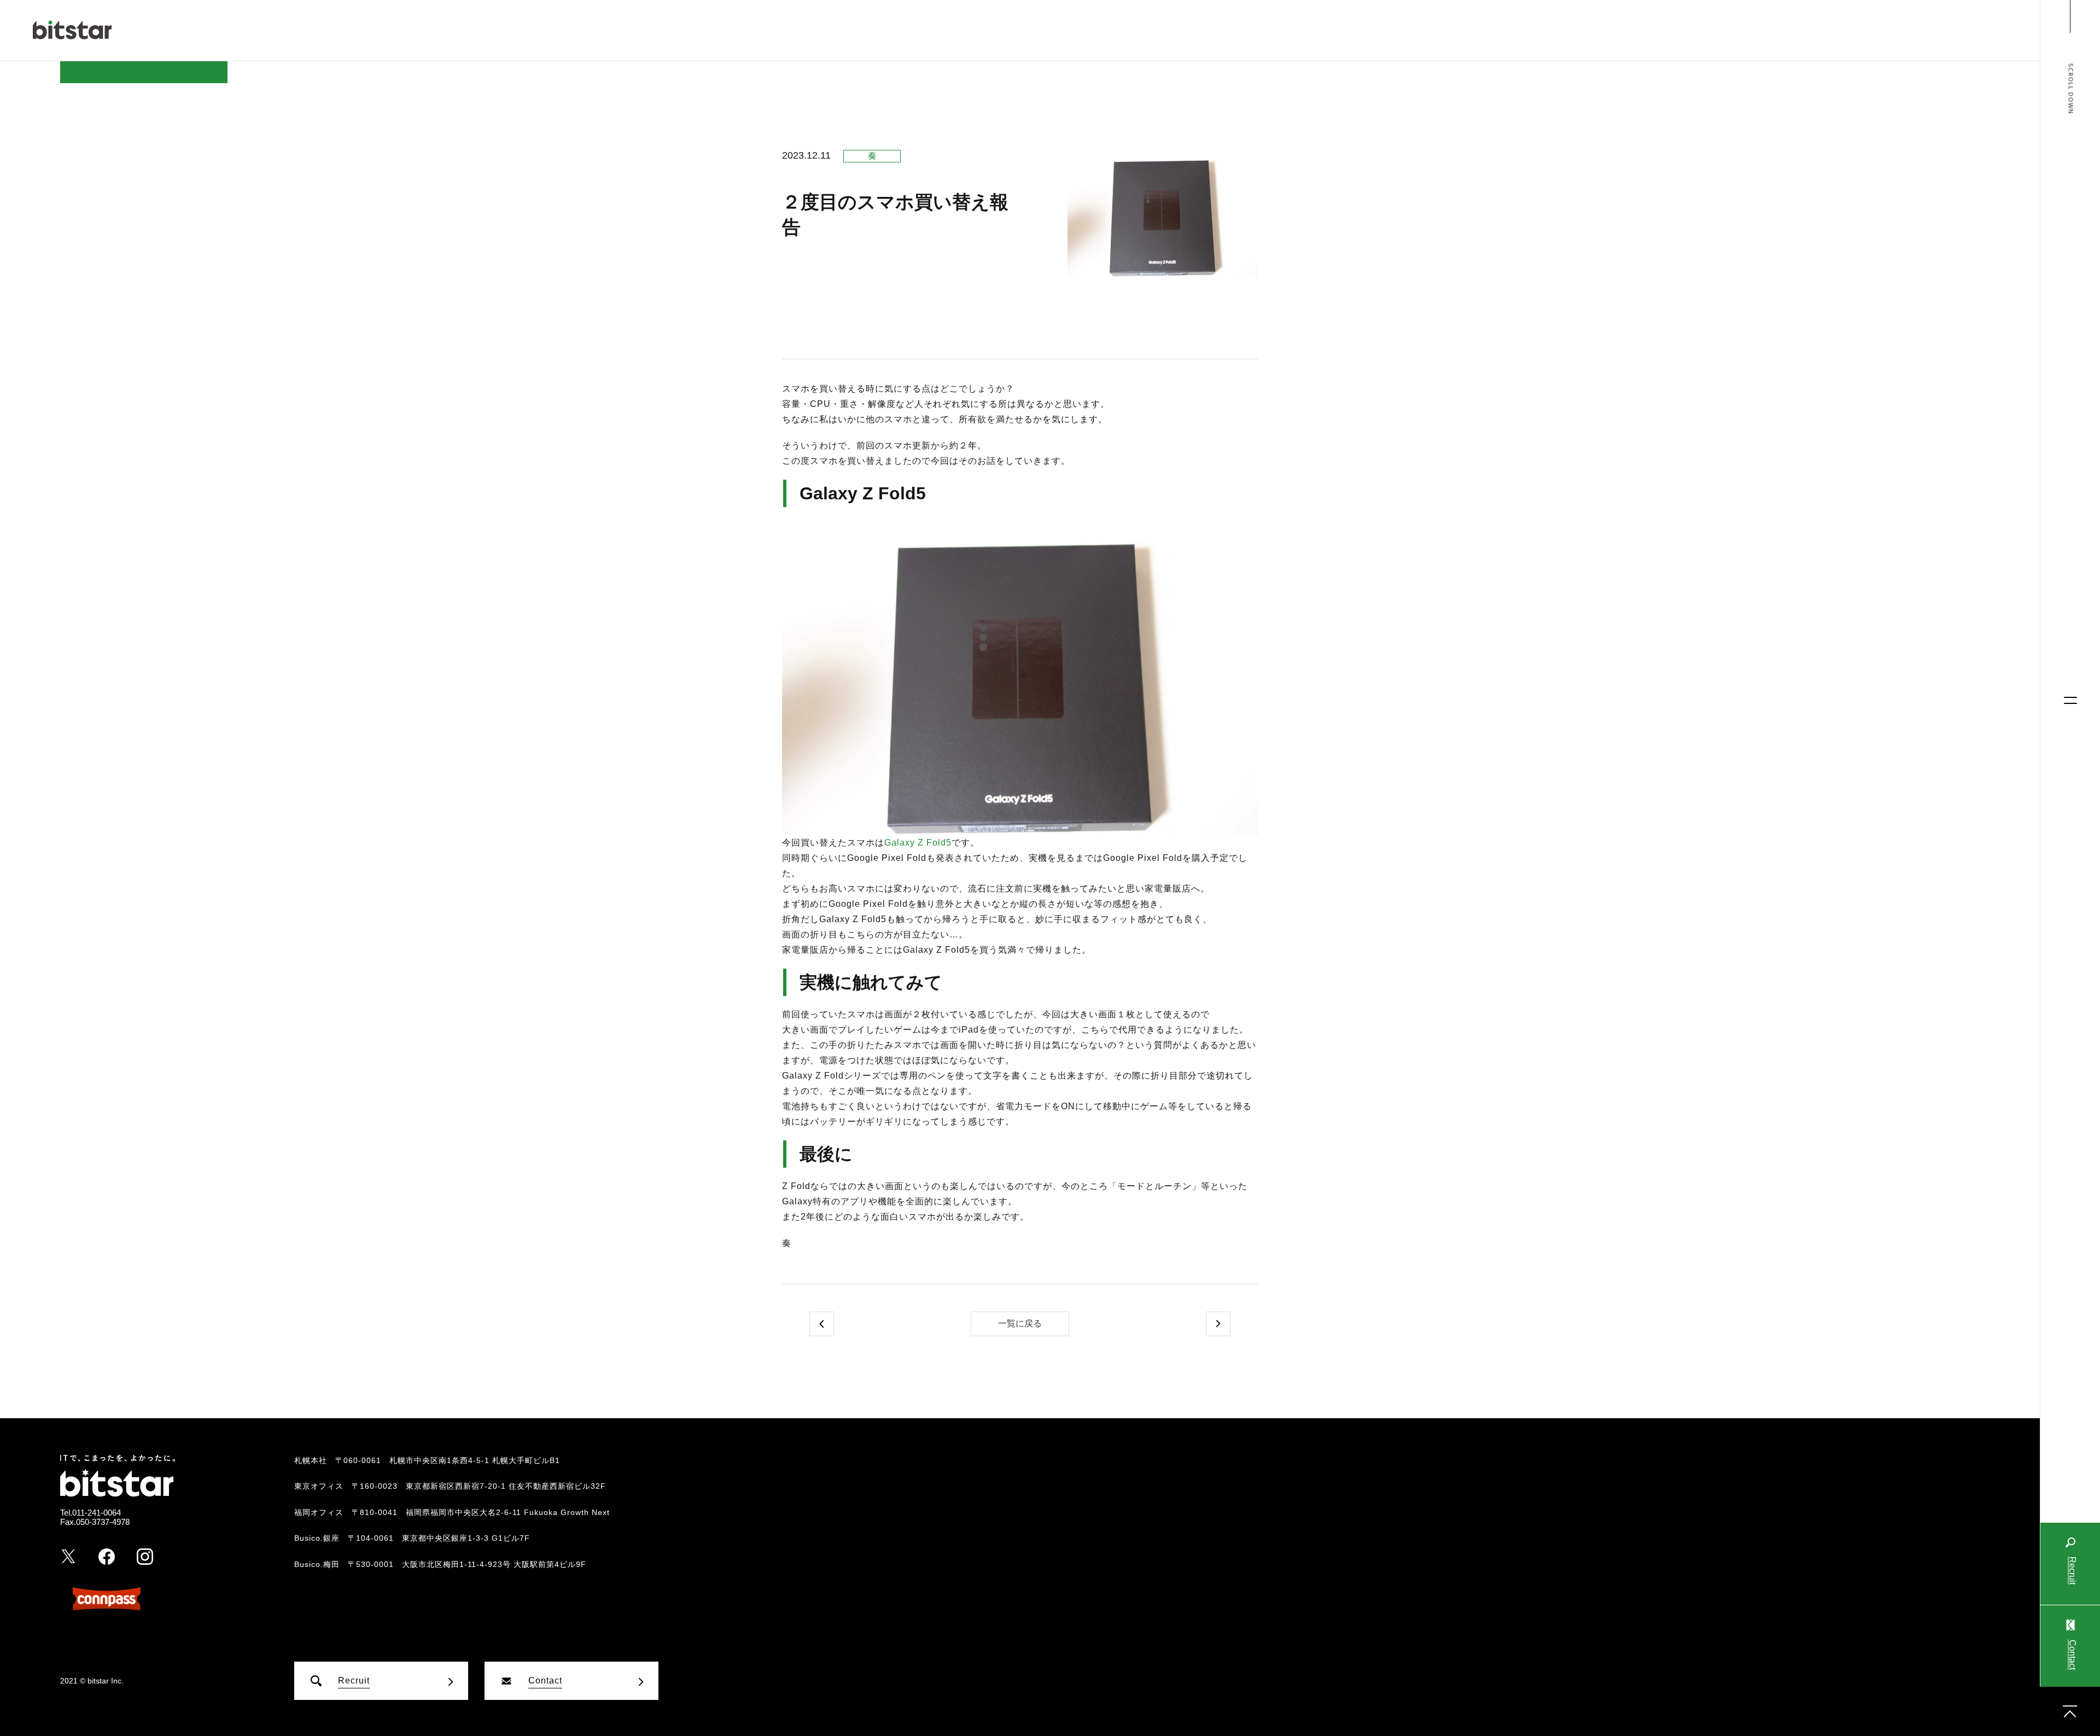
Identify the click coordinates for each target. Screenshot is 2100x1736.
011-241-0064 (97, 1513)
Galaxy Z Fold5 (918, 843)
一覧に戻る (1020, 1323)
